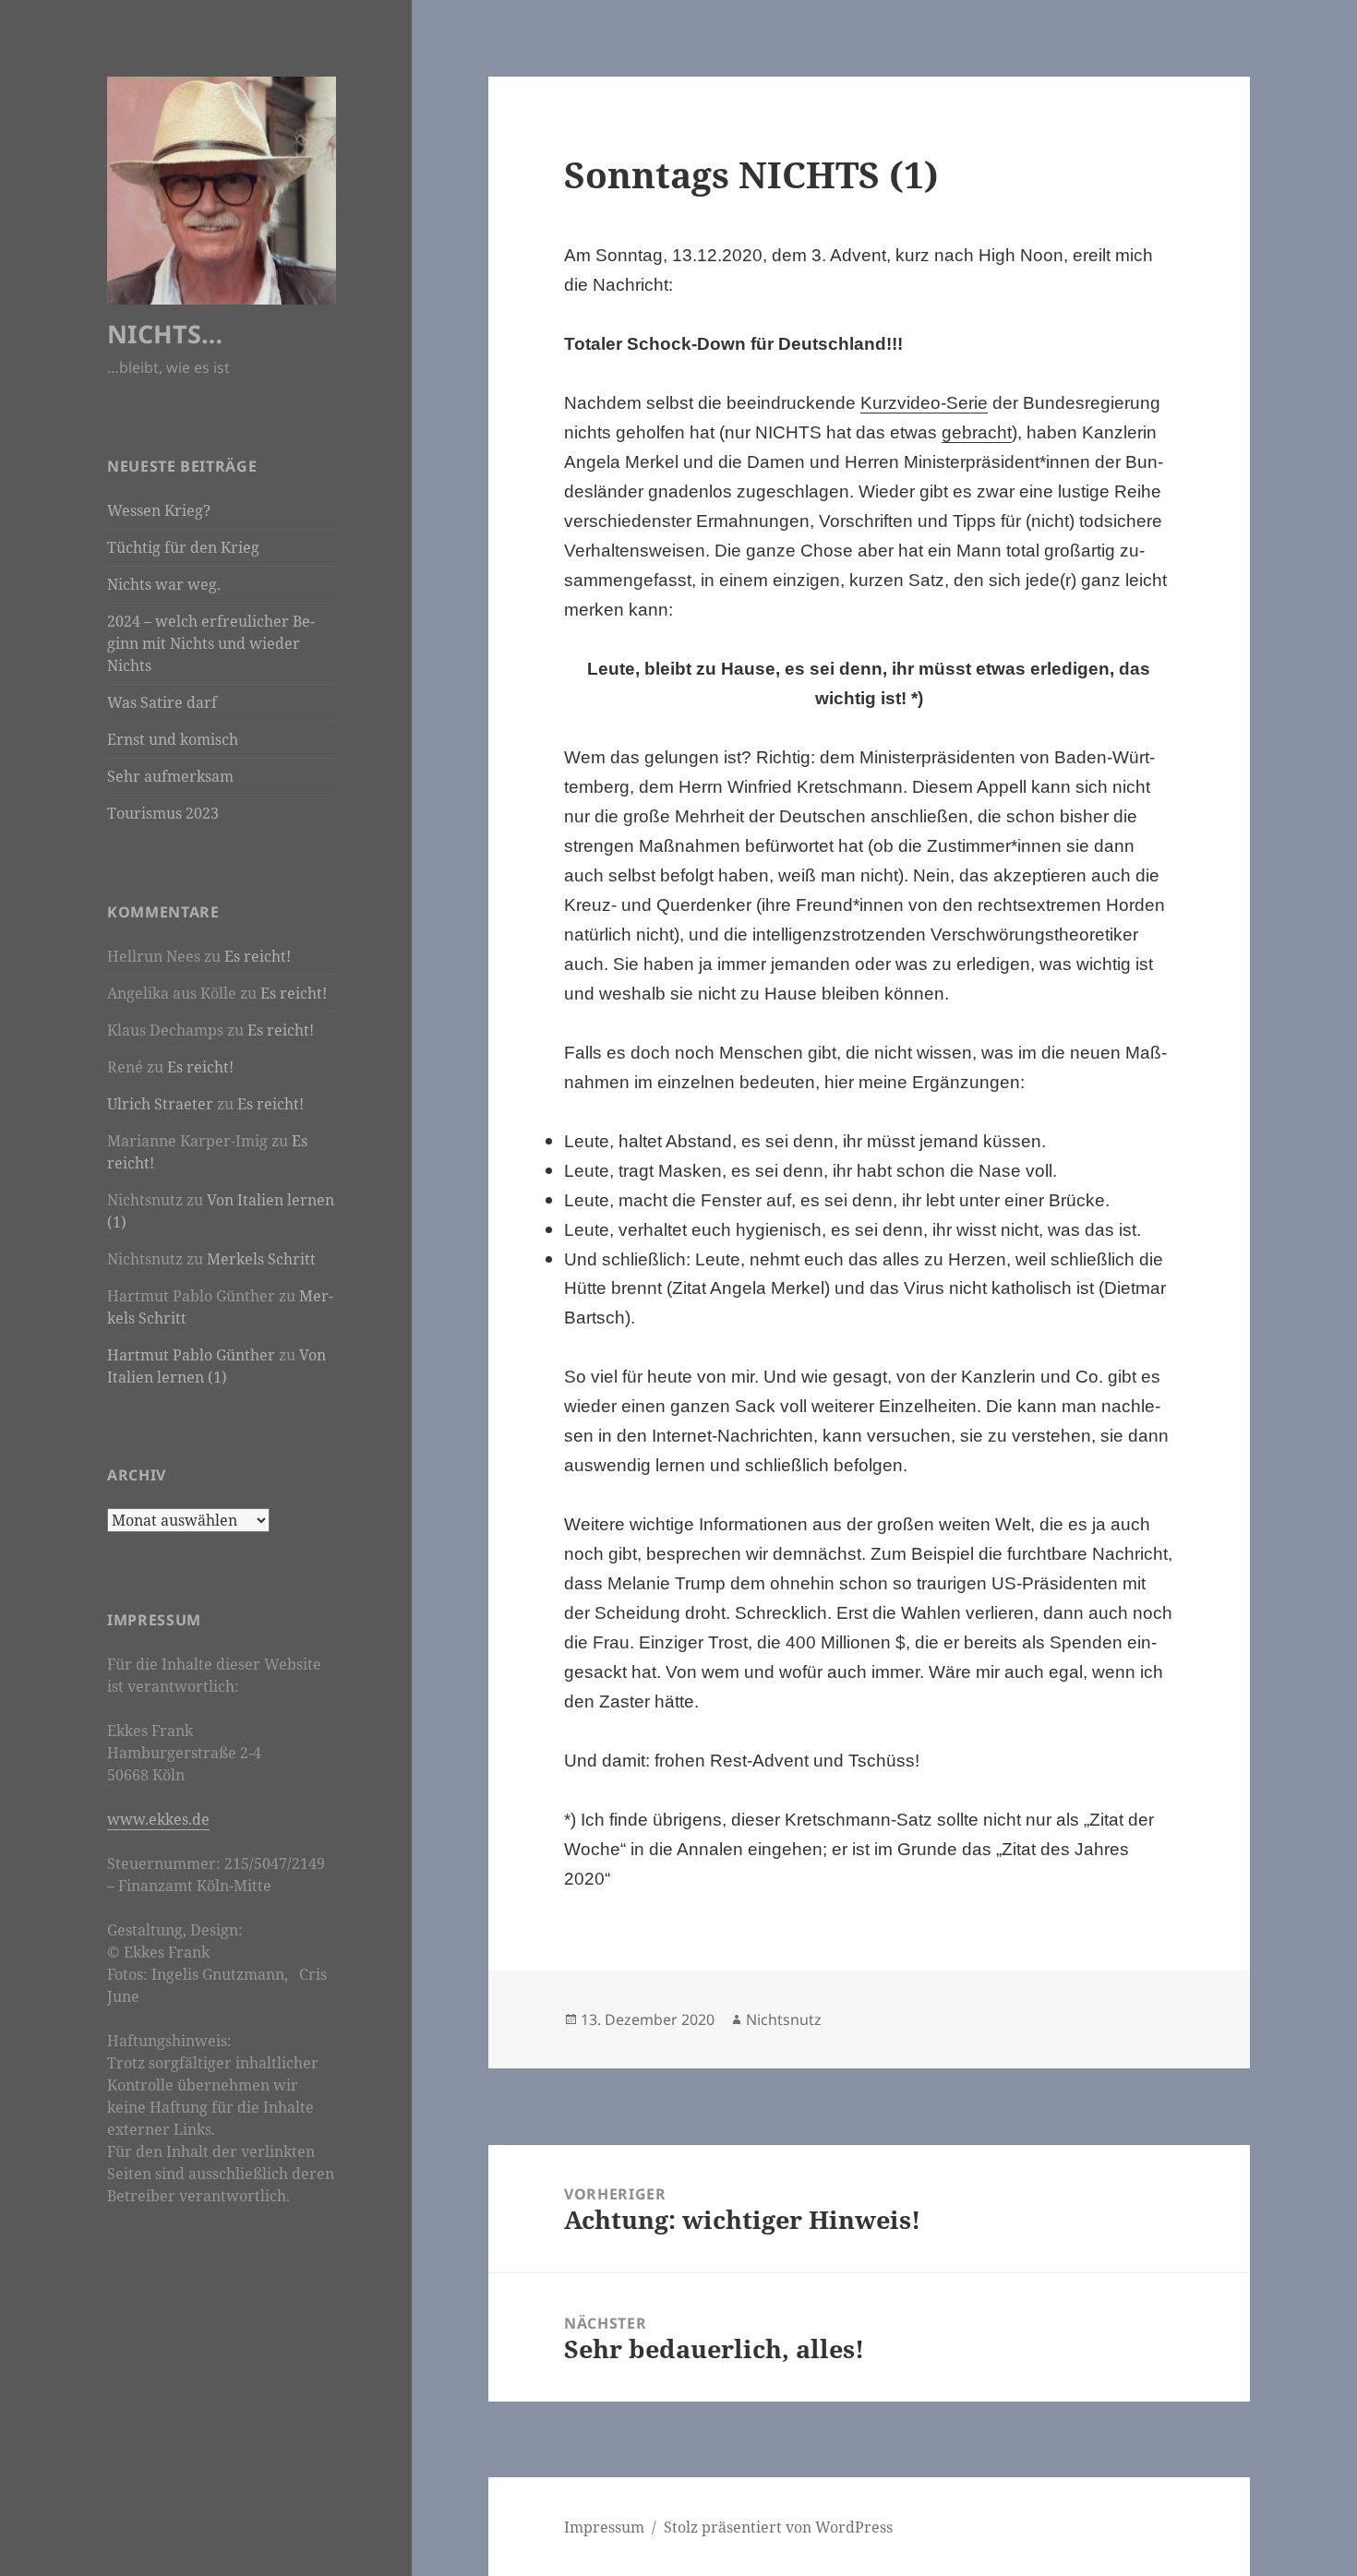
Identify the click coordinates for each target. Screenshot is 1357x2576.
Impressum (604, 2527)
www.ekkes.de (158, 1819)
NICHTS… (165, 334)
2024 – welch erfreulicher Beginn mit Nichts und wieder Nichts (211, 643)
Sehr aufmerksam (170, 776)
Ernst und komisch (173, 739)
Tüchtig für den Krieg (183, 547)
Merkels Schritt (261, 1259)
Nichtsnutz (784, 2019)
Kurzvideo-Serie (924, 403)
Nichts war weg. (164, 584)
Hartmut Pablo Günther (191, 1355)
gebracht (977, 432)
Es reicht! (258, 956)
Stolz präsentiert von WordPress (778, 2527)
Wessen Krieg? (159, 510)
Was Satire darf (162, 702)
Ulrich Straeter (160, 1104)
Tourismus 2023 (163, 813)
